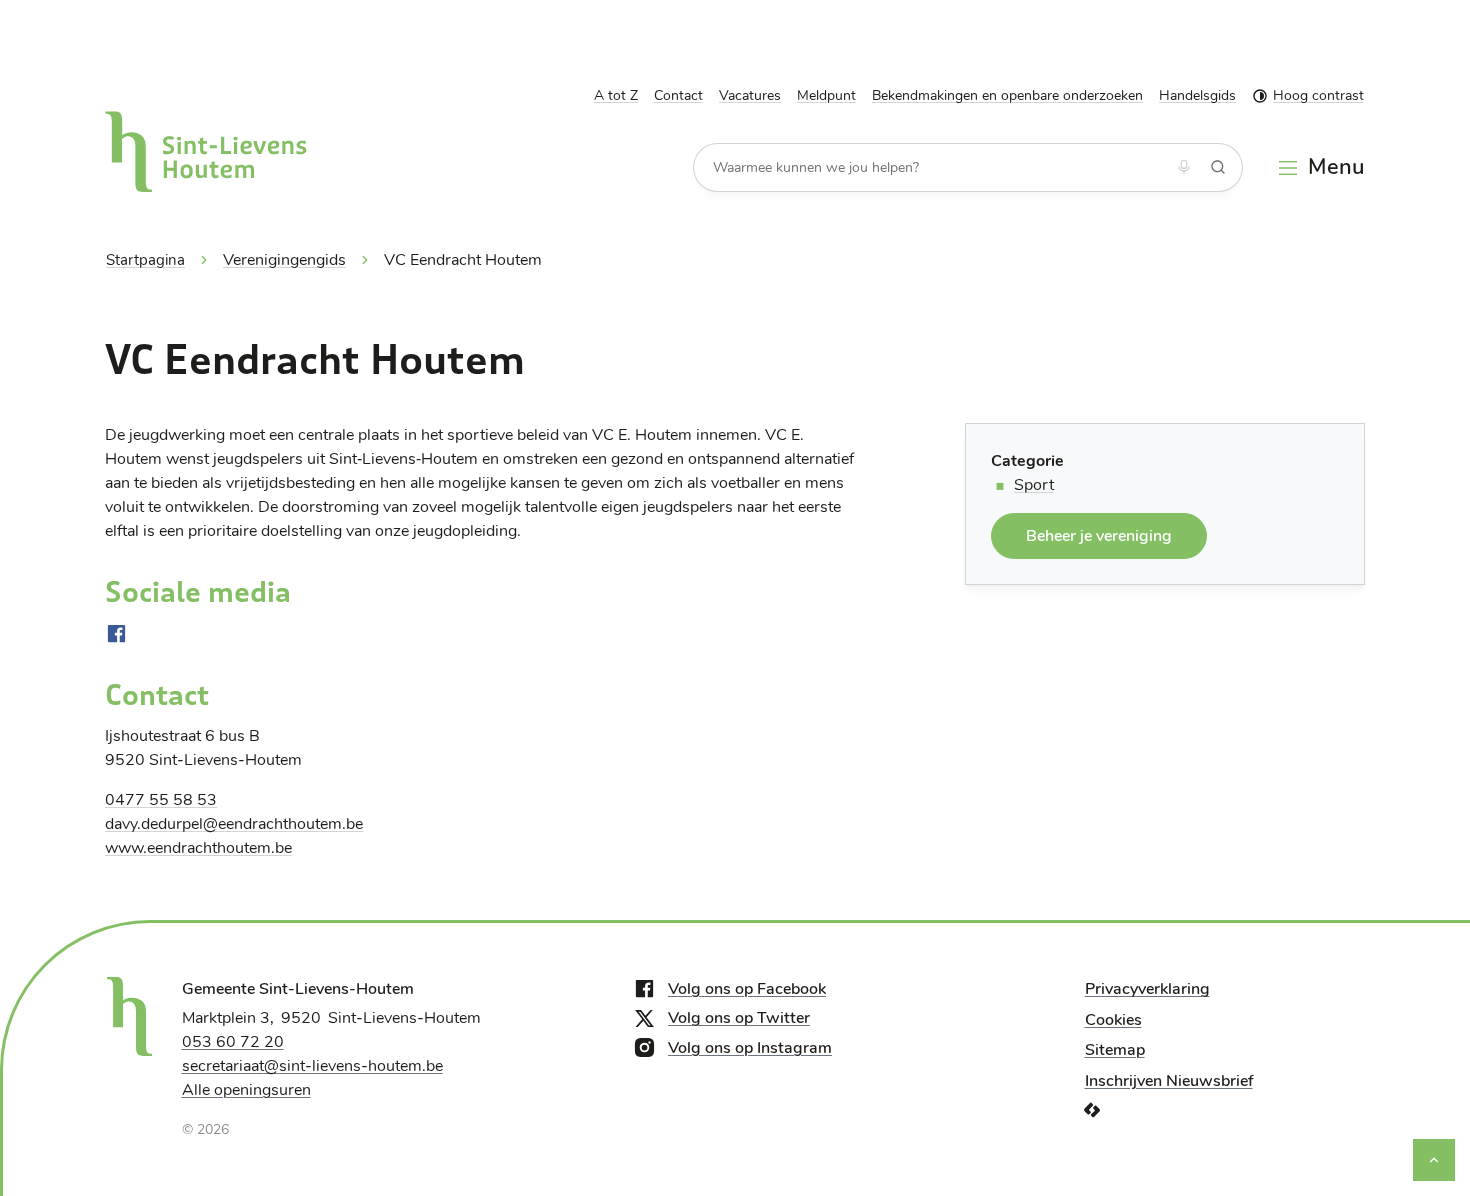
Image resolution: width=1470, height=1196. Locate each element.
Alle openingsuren (246, 1090)
